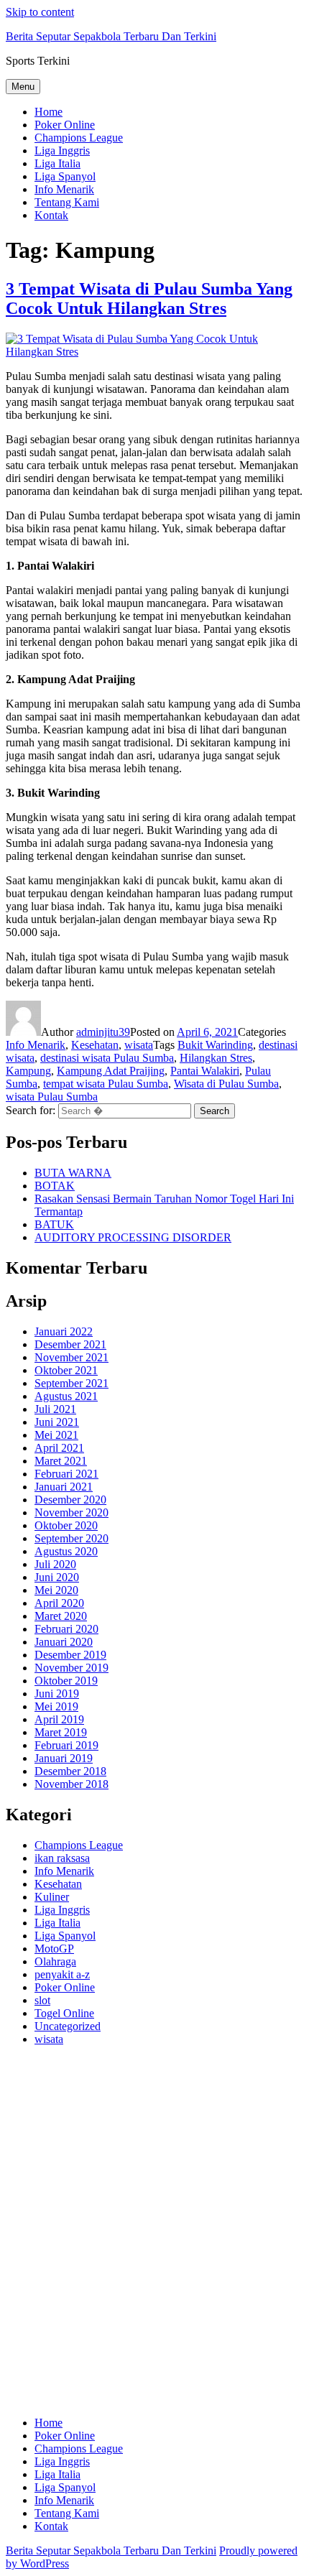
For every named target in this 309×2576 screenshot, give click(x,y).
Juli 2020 (55, 1564)
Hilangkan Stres (216, 1058)
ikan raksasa (62, 1858)
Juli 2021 (55, 1409)
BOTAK (55, 1186)
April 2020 (59, 1603)
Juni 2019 (57, 1694)
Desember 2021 (70, 1344)
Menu (23, 87)
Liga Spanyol (65, 176)
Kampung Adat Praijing (111, 1071)
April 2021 (59, 1448)
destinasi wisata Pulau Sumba (107, 1058)
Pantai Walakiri (205, 1071)
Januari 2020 (64, 1642)
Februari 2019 (66, 1745)
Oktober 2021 (66, 1370)
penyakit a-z (62, 1974)
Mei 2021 (56, 1435)
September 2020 (72, 1538)
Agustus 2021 (66, 1396)
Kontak (51, 215)
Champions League (79, 138)
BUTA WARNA (73, 1173)
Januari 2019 (64, 1758)
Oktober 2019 (66, 1681)
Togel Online (64, 2013)
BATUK (54, 1224)
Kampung (28, 1071)
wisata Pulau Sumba (52, 1097)
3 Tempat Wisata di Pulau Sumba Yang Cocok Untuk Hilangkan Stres (149, 298)
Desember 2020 (70, 1500)
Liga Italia (57, 163)
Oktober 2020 (66, 1525)
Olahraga (55, 1961)
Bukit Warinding (215, 1045)
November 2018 (72, 1784)
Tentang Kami (67, 202)
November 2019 (72, 1668)
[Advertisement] (154, 2238)
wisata (139, 1045)
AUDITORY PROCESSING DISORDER (133, 1237)
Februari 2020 (66, 1629)
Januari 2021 (64, 1487)
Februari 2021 (66, 1474)
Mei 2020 (56, 1590)
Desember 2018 (70, 1771)
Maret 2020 (61, 1616)
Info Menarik (64, 189)
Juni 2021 (57, 1422)
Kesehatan (95, 1045)
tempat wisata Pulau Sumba (106, 1084)
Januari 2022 (64, 1331)
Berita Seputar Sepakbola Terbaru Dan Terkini (111, 36)
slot (42, 2000)
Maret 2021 (61, 1461)
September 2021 (72, 1383)
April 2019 (59, 1719)
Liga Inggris (62, 150)
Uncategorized (68, 2026)
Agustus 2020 (66, 1551)
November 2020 (72, 1512)
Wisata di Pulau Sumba (226, 1084)
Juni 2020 (57, 1577)
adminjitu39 (103, 1032)
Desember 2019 (70, 1655)
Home (49, 112)
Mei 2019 (56, 1706)
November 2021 (72, 1357)
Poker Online (65, 125)
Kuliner (52, 1897)
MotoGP (54, 1949)
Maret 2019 (61, 1732)
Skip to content (40, 12)
